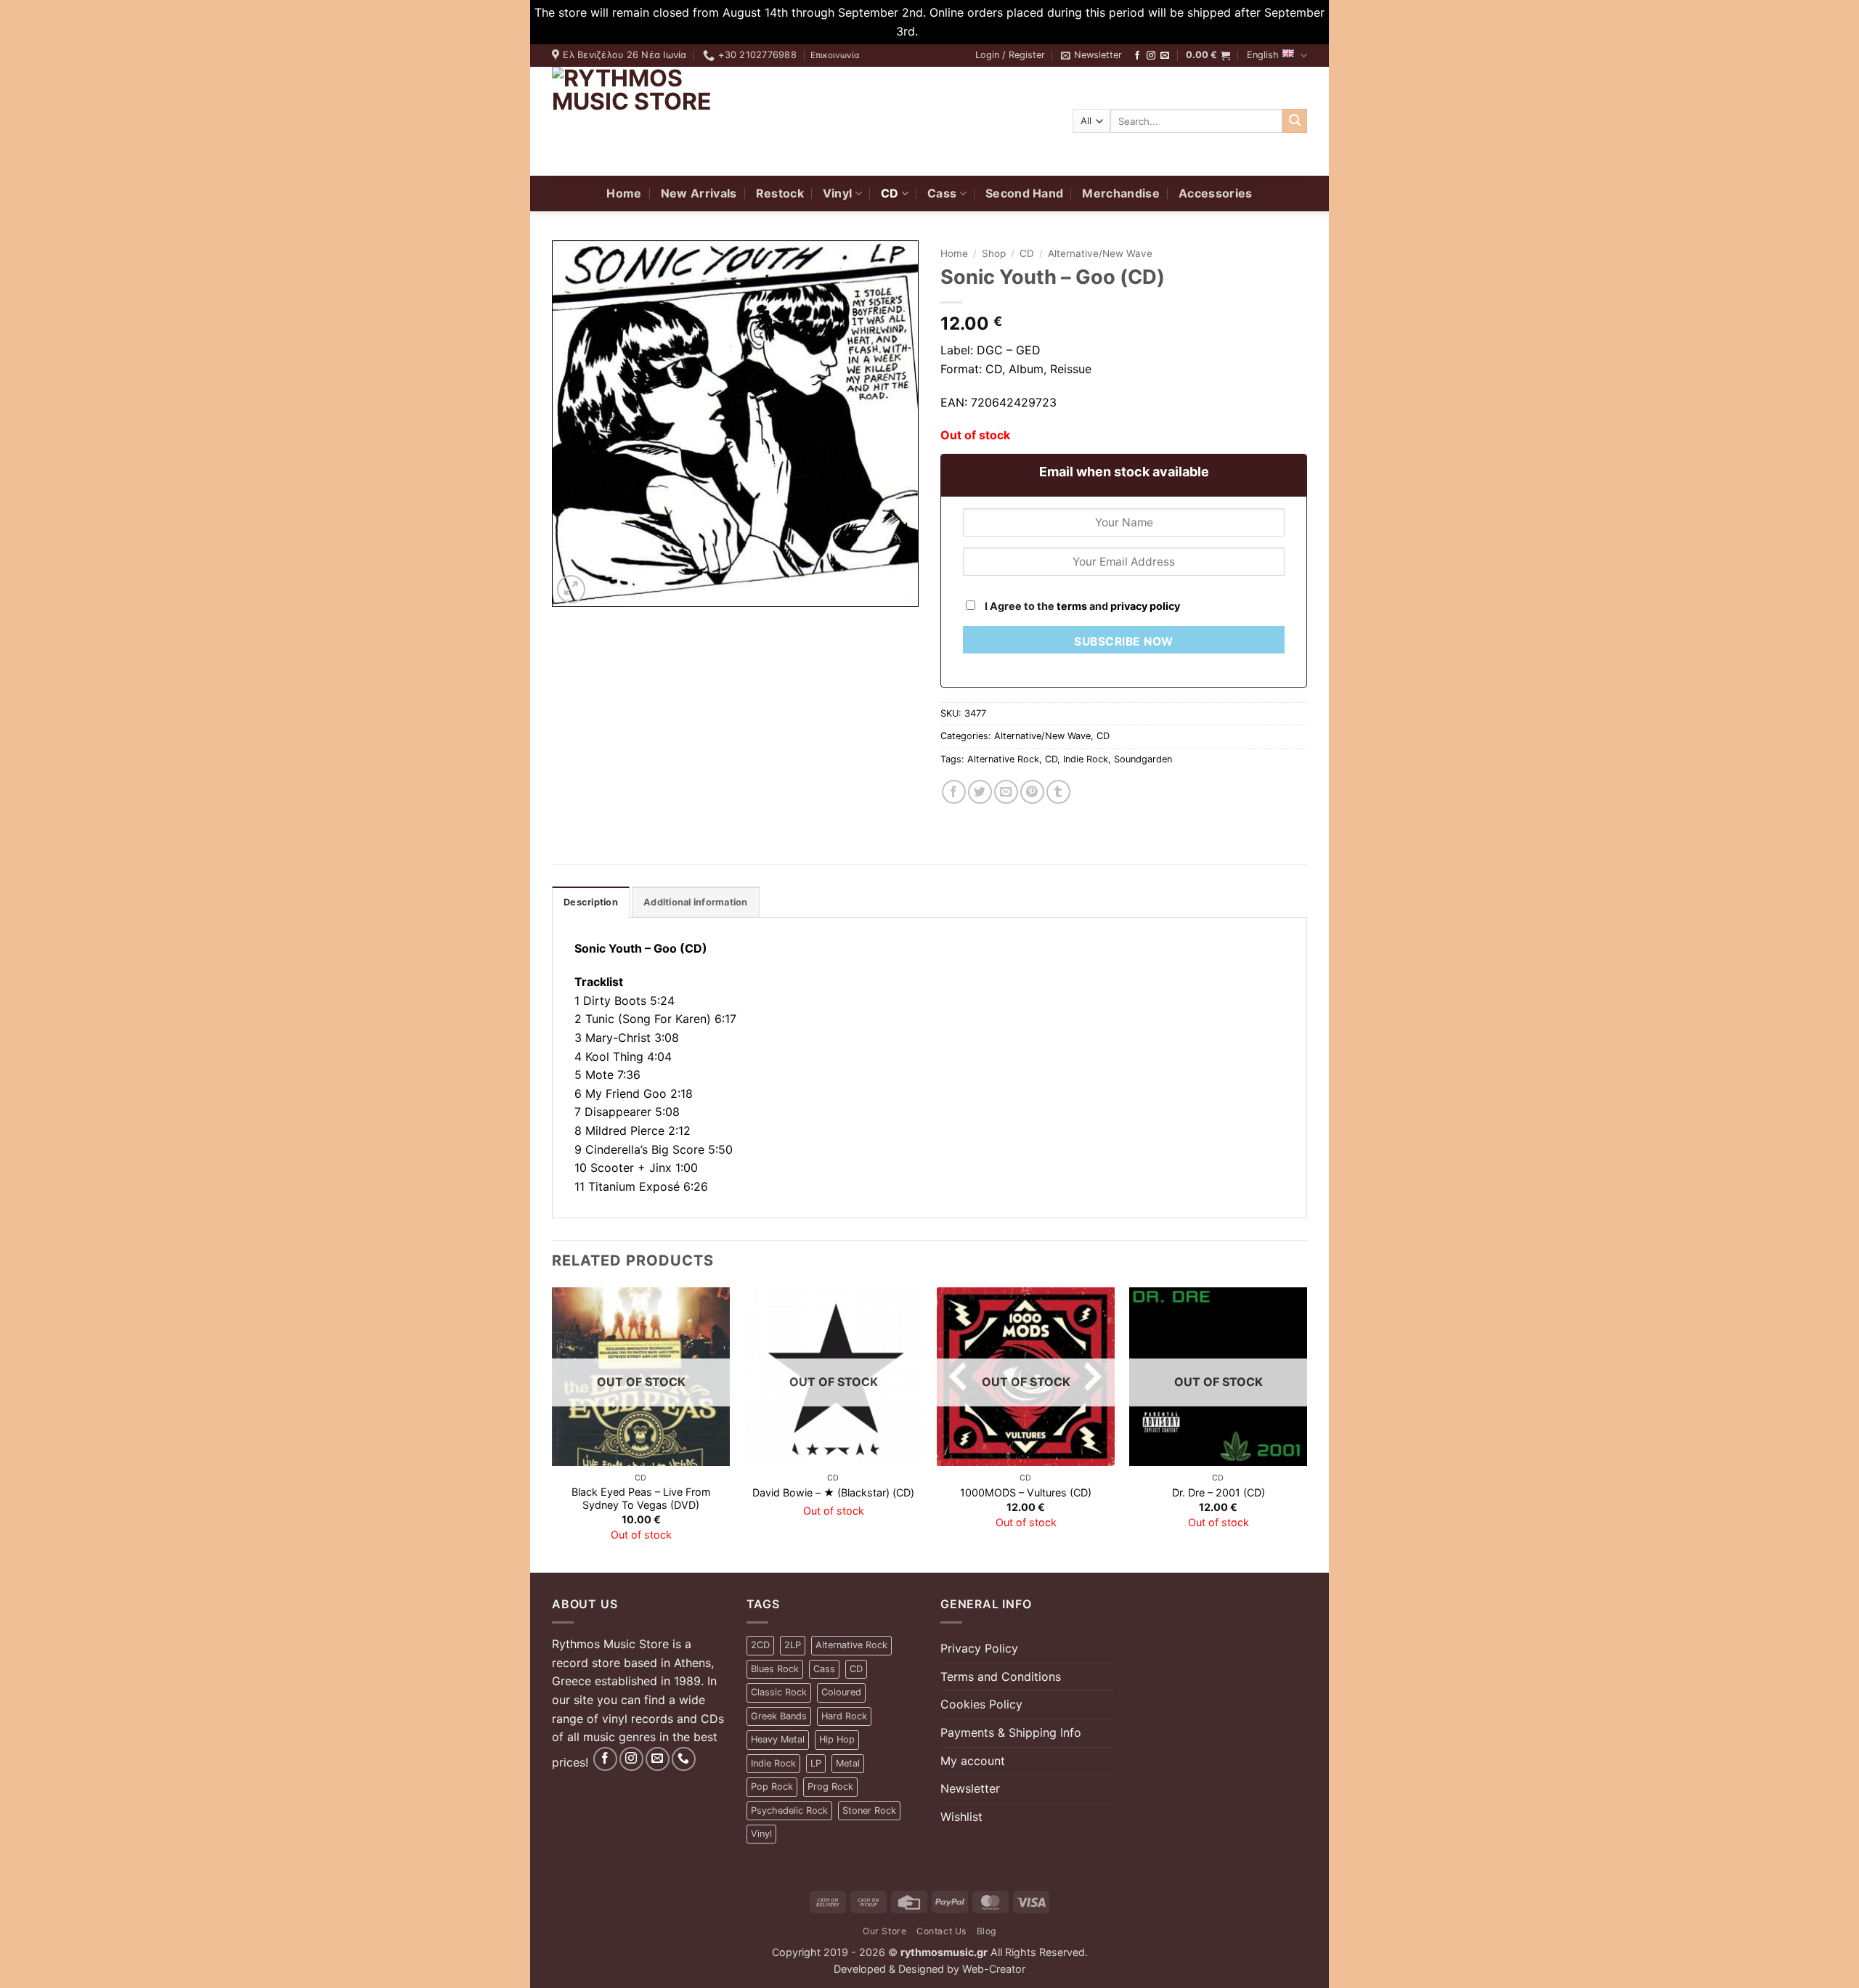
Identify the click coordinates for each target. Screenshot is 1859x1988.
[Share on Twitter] (980, 792)
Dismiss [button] (943, 31)
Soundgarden (1143, 759)
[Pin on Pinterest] (1032, 792)
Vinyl (838, 193)
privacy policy (1145, 606)
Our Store (885, 1931)
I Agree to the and (1081, 606)
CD (890, 193)
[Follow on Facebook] (1137, 56)
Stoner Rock (869, 1810)
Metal (848, 1763)
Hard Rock (844, 1716)
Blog (987, 1931)
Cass (942, 193)
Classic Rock (779, 1692)
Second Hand (1025, 193)
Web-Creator (994, 1969)
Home (624, 193)
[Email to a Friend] (1006, 792)
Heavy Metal (778, 1739)
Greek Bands (779, 1716)
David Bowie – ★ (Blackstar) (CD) (833, 1492)
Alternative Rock (1003, 759)
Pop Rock (772, 1787)
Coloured (841, 1692)
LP (816, 1763)
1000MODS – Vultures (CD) (1026, 1492)
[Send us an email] (1165, 56)
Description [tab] (591, 902)
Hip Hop (837, 1739)
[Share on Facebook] (954, 792)
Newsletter (970, 1788)
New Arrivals (699, 193)
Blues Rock (775, 1669)
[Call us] (684, 1759)
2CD (760, 1645)
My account (973, 1761)
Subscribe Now (1123, 641)
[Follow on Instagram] (1151, 56)
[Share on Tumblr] (1058, 792)
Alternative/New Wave (1100, 253)
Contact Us (941, 1931)
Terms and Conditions (1001, 1677)
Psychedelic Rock (789, 1810)
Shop (994, 253)
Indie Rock (1086, 759)
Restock (780, 193)
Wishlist (961, 1817)
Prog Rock (830, 1787)
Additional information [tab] (696, 902)
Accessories (1216, 193)
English (1263, 55)
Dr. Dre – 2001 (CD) (1219, 1492)
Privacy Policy (979, 1648)
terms (1072, 606)
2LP (793, 1645)
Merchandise (1121, 193)
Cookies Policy (981, 1704)
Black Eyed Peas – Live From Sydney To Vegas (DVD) (641, 1499)
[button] (1010, 55)
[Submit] (1295, 121)
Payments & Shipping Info (1011, 1732)
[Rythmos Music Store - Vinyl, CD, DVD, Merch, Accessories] (643, 121)
